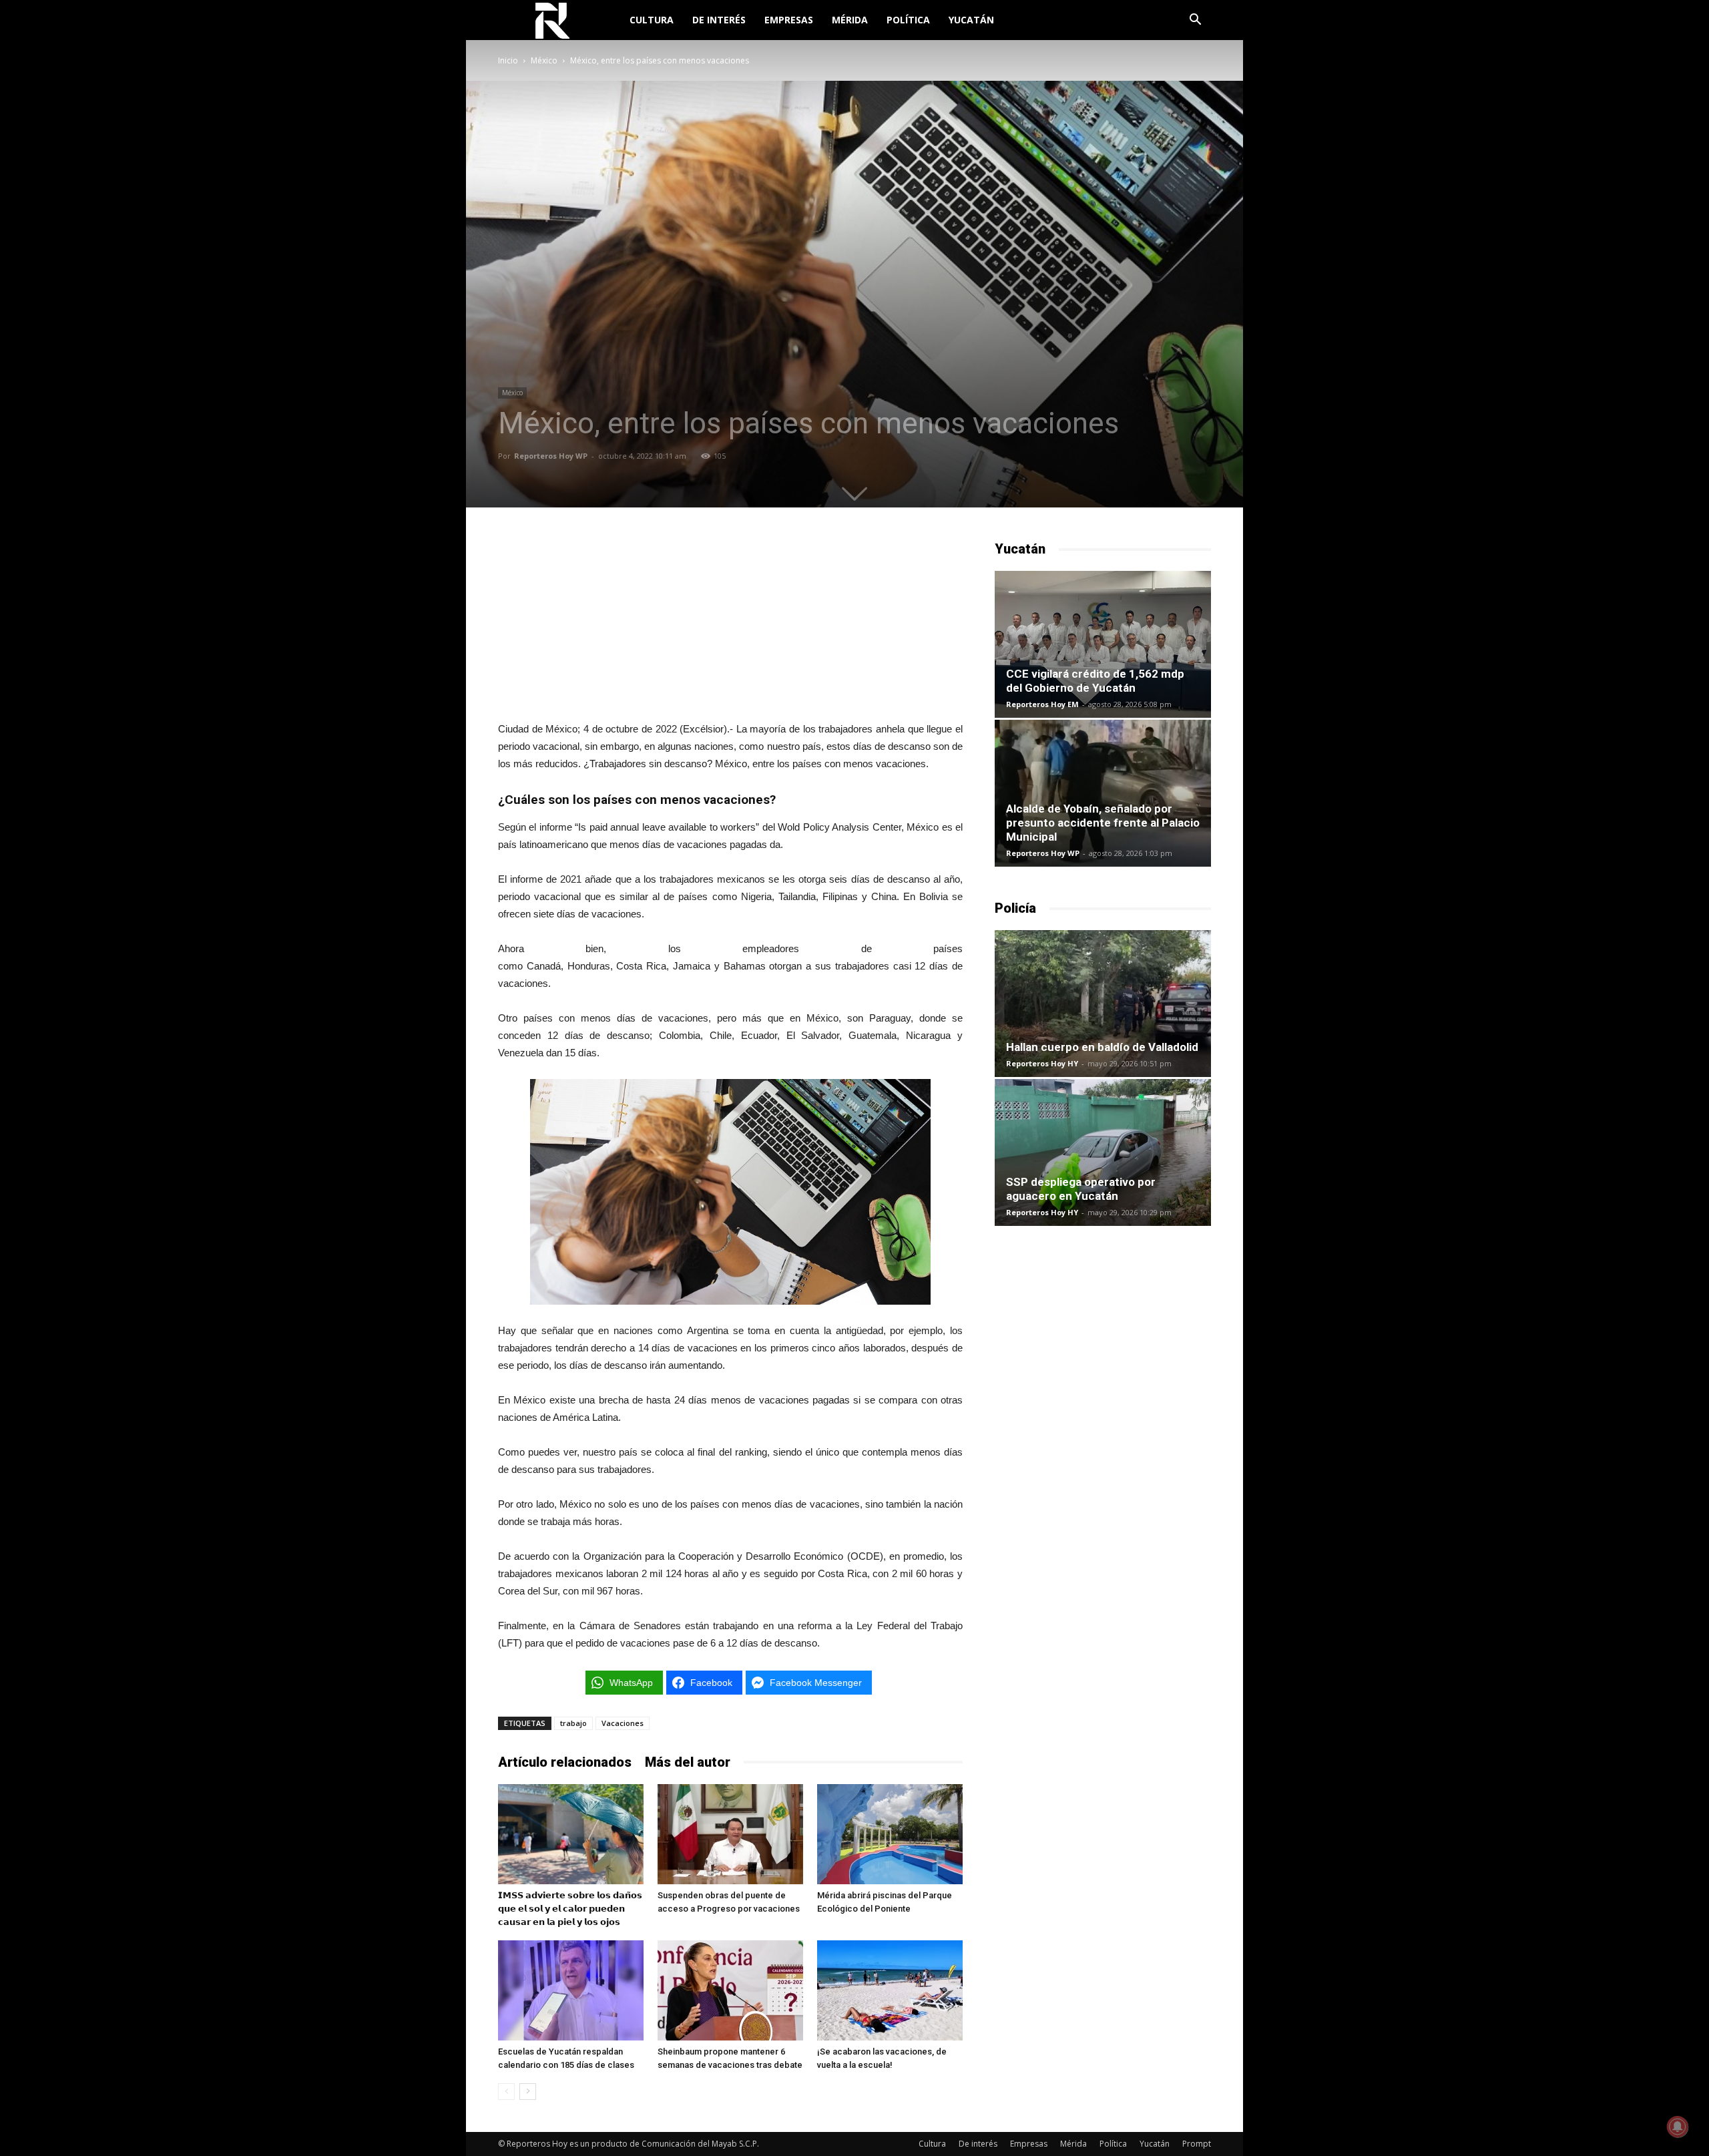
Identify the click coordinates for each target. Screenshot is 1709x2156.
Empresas (789, 20)
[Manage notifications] (1678, 2127)
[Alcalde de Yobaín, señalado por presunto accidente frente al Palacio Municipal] (1103, 793)
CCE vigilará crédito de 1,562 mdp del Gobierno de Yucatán (1095, 681)
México (544, 60)
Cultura (652, 20)
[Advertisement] (730, 623)
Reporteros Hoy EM (1042, 704)
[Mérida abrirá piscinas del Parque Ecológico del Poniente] (890, 1834)
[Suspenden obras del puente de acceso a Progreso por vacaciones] (730, 1834)
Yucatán (971, 20)
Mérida (850, 20)
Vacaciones (623, 1723)
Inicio (508, 60)
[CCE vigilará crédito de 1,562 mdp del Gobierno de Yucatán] (1103, 644)
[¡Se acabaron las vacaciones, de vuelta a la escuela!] (890, 1990)
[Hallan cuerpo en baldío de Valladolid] (1103, 1004)
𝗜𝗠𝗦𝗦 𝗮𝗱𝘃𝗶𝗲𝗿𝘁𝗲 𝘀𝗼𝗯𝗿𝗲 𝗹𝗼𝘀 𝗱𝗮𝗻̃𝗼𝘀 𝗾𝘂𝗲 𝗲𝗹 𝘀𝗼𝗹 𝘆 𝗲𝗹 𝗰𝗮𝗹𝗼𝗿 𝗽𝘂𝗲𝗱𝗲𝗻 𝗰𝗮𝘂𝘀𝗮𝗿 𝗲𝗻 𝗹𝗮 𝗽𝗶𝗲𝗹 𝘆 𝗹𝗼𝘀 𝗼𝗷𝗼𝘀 (570, 1909)
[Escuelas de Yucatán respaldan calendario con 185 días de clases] (571, 1990)
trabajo (573, 1723)
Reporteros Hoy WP (551, 456)
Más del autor (688, 1762)
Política (908, 20)
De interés (719, 20)
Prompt (1197, 2144)
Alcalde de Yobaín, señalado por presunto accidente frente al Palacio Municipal (1103, 823)
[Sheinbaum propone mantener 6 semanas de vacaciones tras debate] (730, 1990)
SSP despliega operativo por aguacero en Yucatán (1081, 1189)
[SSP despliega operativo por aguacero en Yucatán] (1103, 1152)
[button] (1195, 21)
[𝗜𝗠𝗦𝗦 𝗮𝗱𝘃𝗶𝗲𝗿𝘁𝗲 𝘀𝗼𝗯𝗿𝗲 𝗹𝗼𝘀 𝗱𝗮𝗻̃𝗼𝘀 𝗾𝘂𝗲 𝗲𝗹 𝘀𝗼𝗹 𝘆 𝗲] (571, 1834)
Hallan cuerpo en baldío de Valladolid (1102, 1047)
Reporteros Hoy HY (1042, 1063)
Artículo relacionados (565, 1762)
